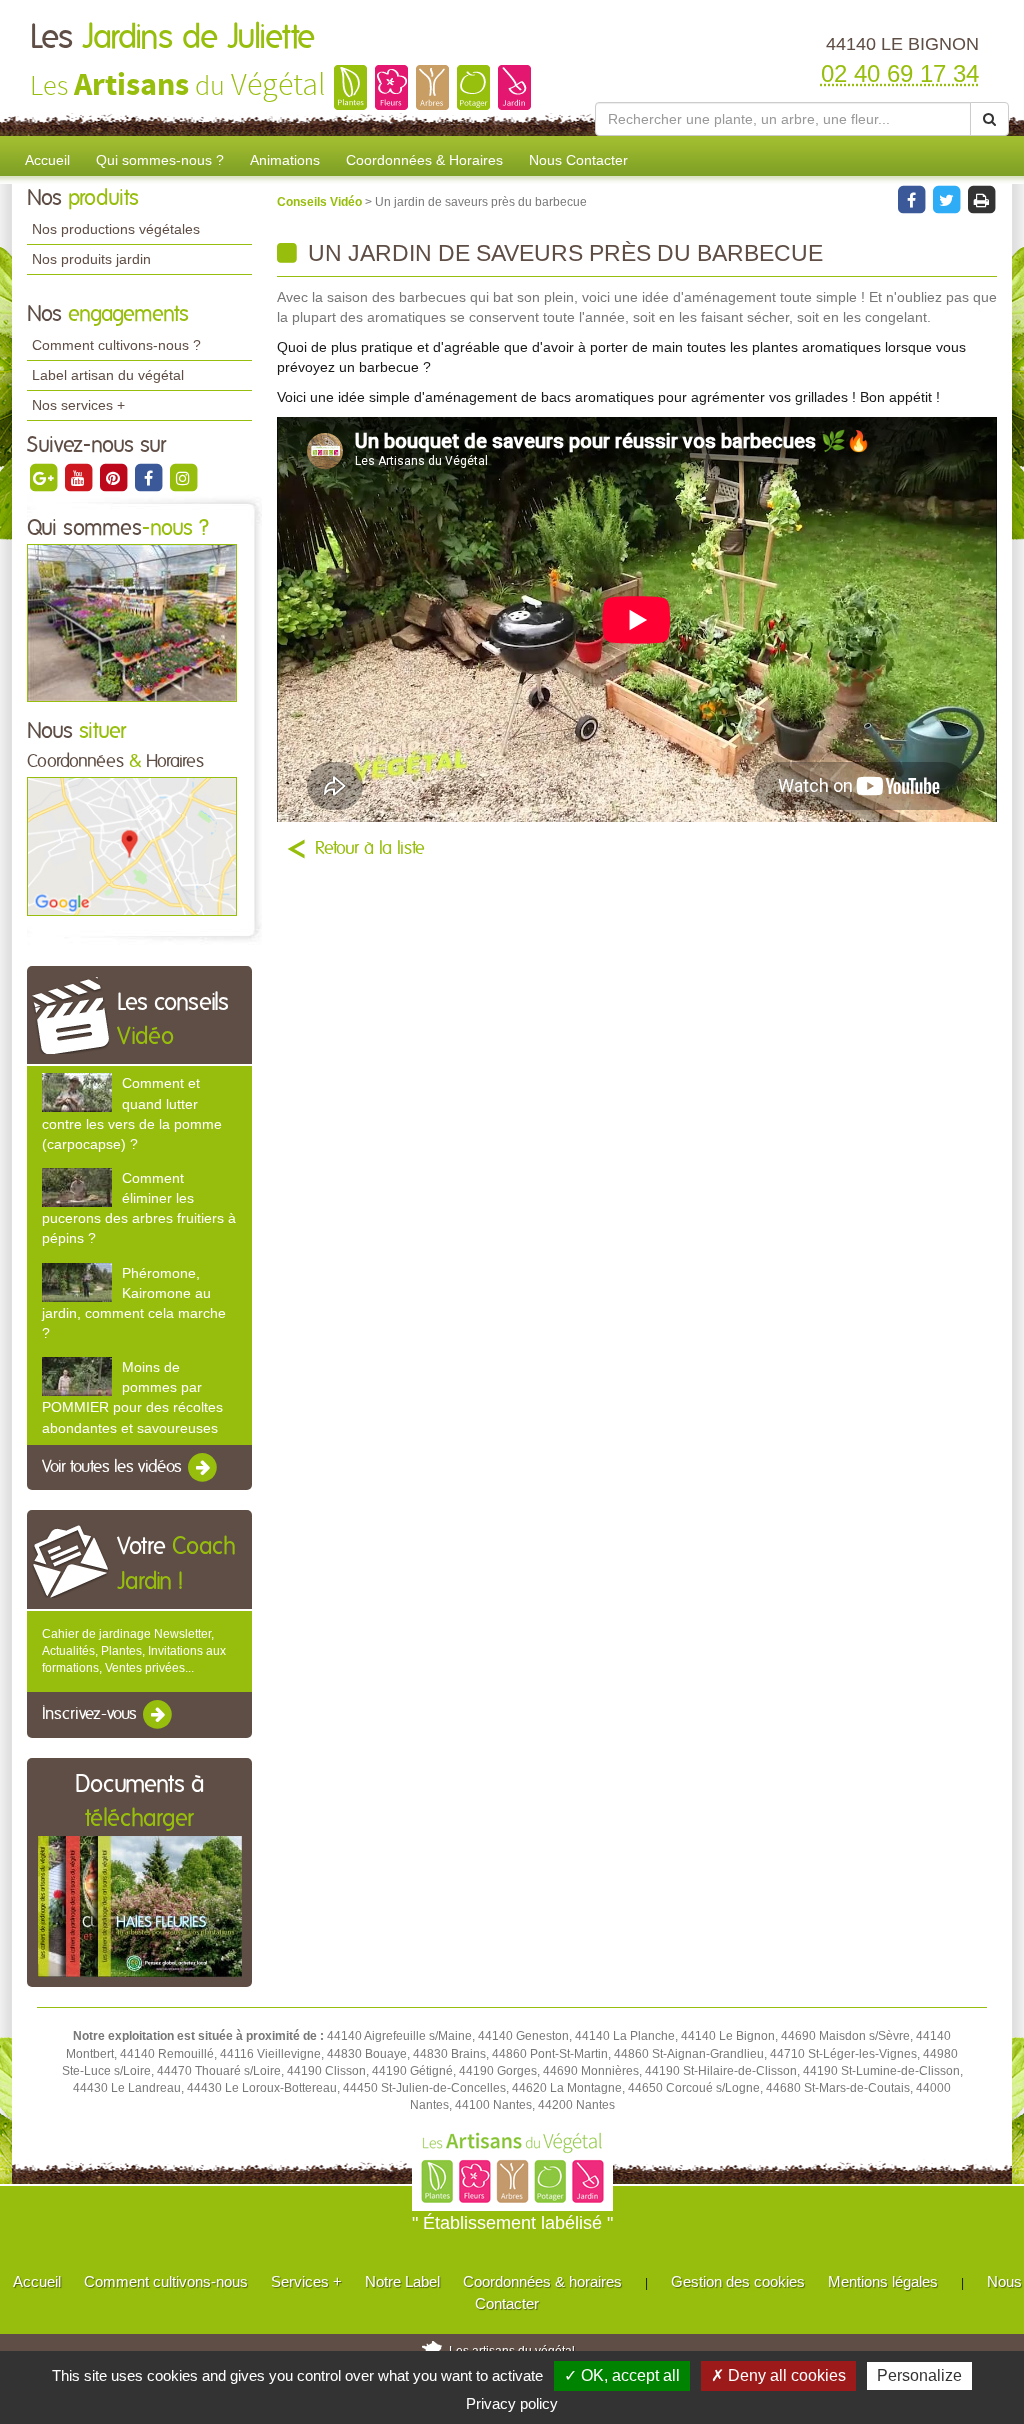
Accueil (47, 160)
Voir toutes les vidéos (114, 1467)
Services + (306, 2281)
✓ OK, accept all (622, 2375)
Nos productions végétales (116, 229)
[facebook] (149, 477)
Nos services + (78, 405)
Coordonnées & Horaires (424, 160)
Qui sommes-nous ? (160, 160)
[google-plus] (44, 477)
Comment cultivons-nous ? (116, 345)
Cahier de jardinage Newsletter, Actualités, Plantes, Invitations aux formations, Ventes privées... (134, 1651)
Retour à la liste (370, 849)
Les (172, 38)
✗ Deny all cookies (778, 2375)
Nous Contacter (578, 160)
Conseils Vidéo (321, 202)
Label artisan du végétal (108, 375)
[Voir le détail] (77, 1092)
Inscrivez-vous (91, 1715)
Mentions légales (883, 2281)
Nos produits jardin (91, 259)
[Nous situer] (132, 846)
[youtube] (79, 477)
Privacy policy (512, 2403)
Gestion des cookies (738, 2281)
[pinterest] (114, 477)
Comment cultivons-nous (166, 2281)
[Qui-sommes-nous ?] (132, 622)
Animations (285, 160)
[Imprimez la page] (981, 199)
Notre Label (402, 2281)
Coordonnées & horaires (542, 2281)
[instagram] (183, 477)
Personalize (919, 2375)
